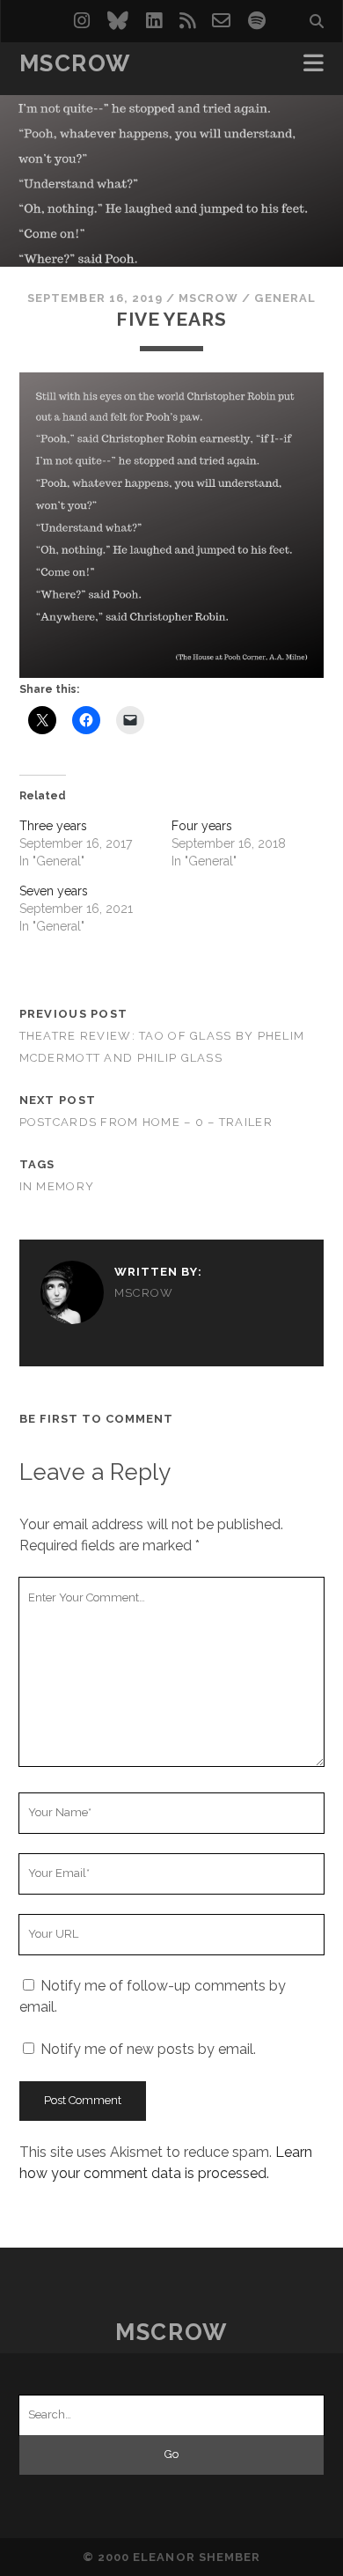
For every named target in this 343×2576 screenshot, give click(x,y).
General (285, 298)
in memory (57, 1186)
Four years (202, 826)
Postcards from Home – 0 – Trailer (146, 1122)
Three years (53, 826)
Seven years (54, 891)
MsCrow (75, 63)
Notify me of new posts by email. (148, 2049)
